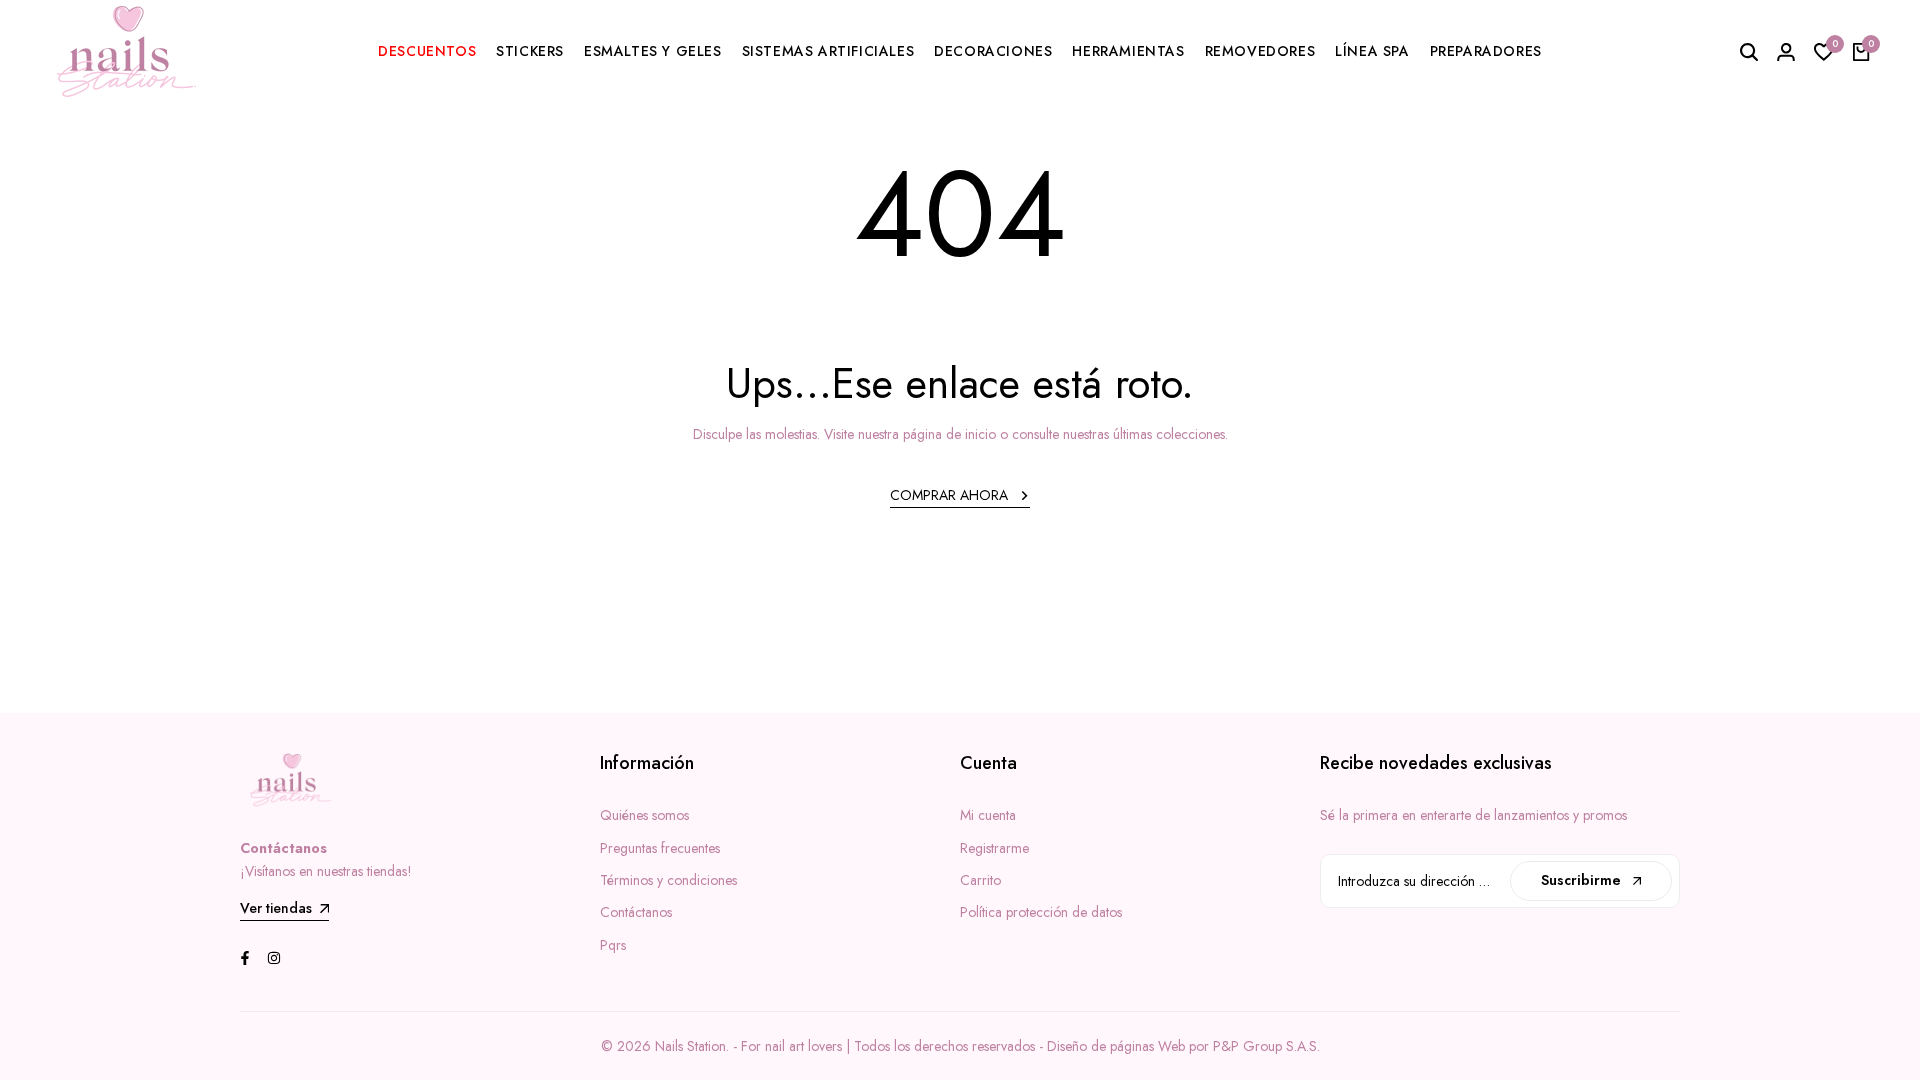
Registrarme (994, 848)
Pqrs (613, 945)
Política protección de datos (1041, 912)
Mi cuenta (988, 815)
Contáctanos (636, 912)
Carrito (980, 880)
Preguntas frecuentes (660, 848)
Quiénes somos (644, 815)
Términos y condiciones (668, 880)
